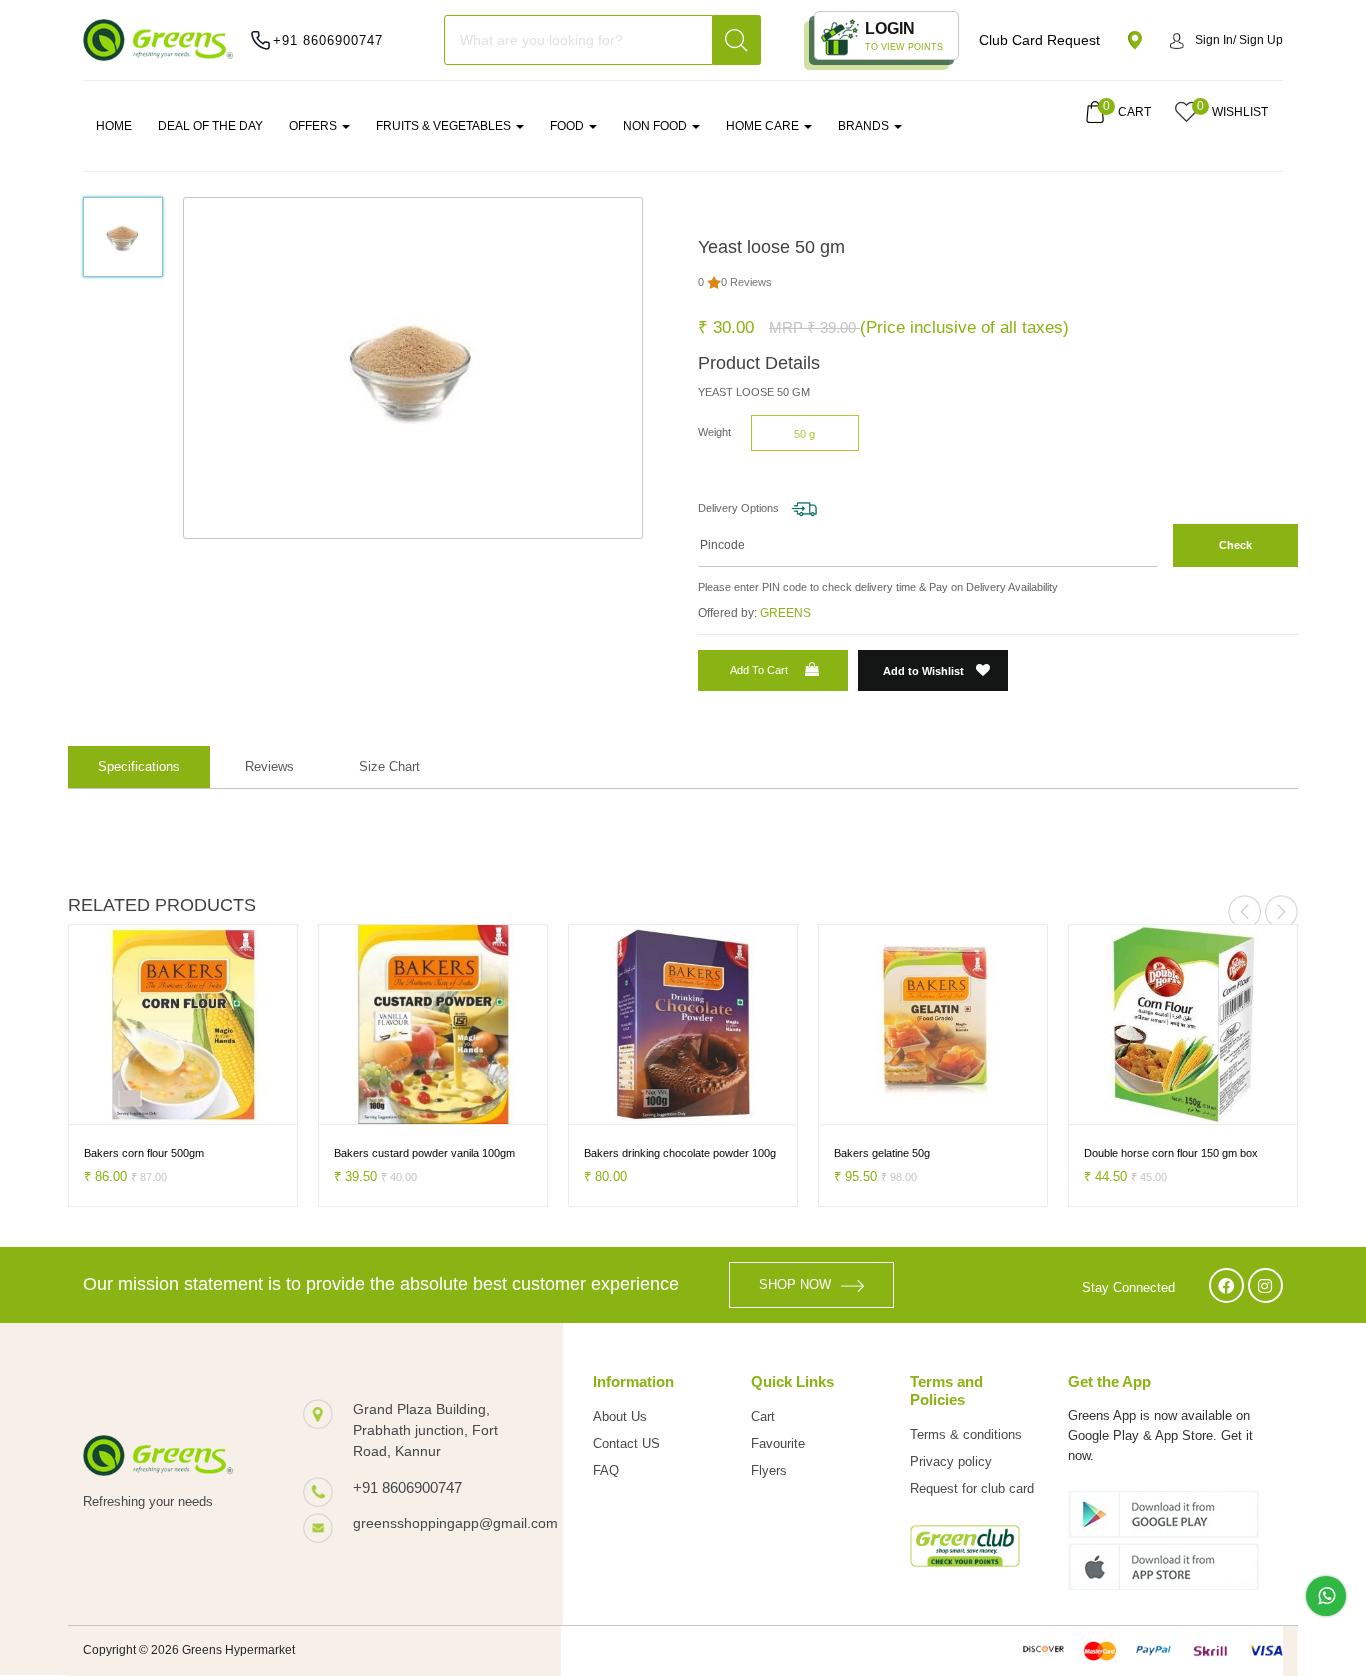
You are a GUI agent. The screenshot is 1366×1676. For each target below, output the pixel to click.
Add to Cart (759, 670)
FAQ (606, 1470)
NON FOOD (656, 126)
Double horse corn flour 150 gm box (1133, 1153)
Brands (865, 126)
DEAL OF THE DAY (210, 126)
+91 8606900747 (328, 40)
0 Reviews (746, 282)
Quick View (192, 1106)
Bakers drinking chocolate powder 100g (642, 1153)
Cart (763, 1416)
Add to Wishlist (925, 671)
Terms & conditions (966, 1434)
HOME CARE (764, 126)
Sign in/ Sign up (1239, 40)
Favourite (778, 1443)
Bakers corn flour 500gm (106, 1153)
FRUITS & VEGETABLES (445, 126)
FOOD (568, 126)
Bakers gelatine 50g (844, 1153)
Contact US (626, 1443)
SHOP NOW (795, 1284)
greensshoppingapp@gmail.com (438, 1523)
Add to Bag (81, 1106)
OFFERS (314, 126)
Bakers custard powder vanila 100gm (386, 1153)
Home (114, 126)
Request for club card (972, 1488)
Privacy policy (951, 1461)
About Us (620, 1416)
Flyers (769, 1470)
